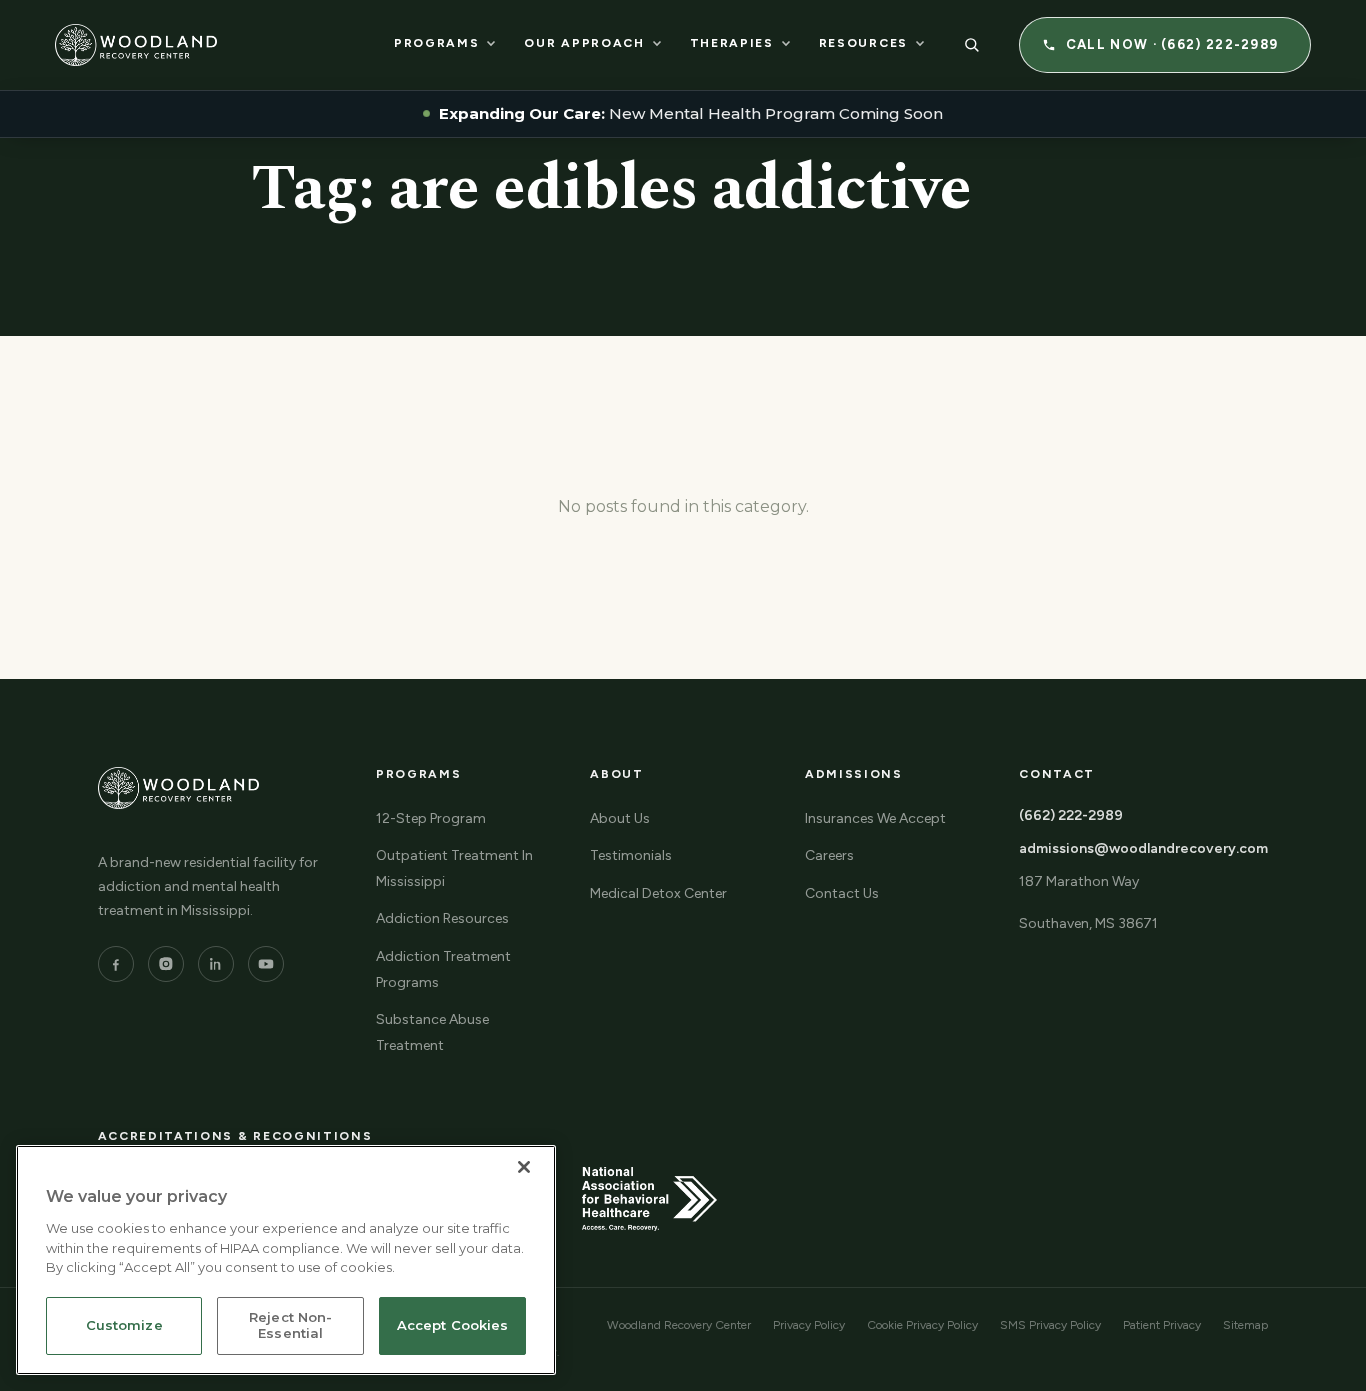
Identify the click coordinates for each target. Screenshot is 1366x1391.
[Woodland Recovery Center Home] (136, 45)
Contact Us (842, 893)
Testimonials (631, 855)
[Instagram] (166, 964)
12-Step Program (431, 818)
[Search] (972, 45)
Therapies (732, 43)
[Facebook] (116, 964)
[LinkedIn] (216, 964)
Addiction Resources (442, 918)
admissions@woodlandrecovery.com (1143, 848)
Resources (863, 43)
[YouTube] (266, 964)
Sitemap (1245, 1325)
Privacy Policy (809, 1325)
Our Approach (584, 43)
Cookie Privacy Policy (922, 1325)
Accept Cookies (453, 1326)
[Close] (524, 1167)
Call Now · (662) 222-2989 (1172, 44)
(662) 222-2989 (1071, 815)
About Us (620, 818)
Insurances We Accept (875, 818)
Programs (436, 43)
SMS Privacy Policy (1050, 1325)
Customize (124, 1326)
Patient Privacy (1162, 1325)
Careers (829, 855)
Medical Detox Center (658, 893)
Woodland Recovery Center (679, 1325)
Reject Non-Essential (290, 1326)
